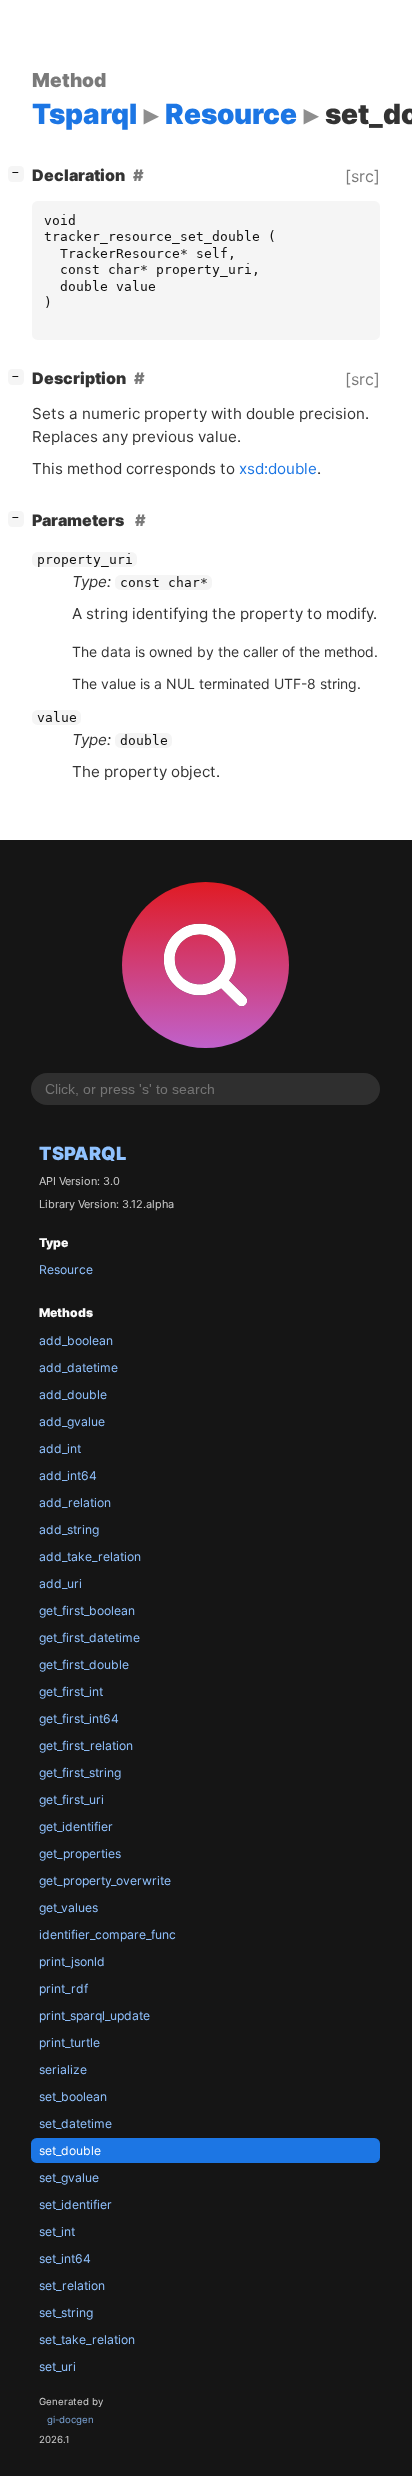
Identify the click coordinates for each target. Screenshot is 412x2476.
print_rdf (63, 1988)
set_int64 (65, 2258)
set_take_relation (87, 2339)
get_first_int (71, 1691)
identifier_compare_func (107, 1934)
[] (20, 172)
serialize (63, 2069)
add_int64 (68, 1475)
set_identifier (75, 2204)
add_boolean (76, 1340)
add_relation (75, 1502)
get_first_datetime (89, 1637)
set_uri (57, 2366)
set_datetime (75, 2123)
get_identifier (76, 1826)
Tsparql (82, 1153)
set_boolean (73, 2096)
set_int (57, 2231)
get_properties (80, 1853)
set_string (66, 2312)
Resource (66, 1269)
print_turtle (69, 2042)
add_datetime (78, 1367)
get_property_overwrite (105, 1880)
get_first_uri (71, 1799)
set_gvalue (69, 2177)
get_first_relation (86, 1745)
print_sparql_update (94, 2015)
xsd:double (278, 468)
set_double (70, 2150)
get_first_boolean (87, 1610)
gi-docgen (70, 2419)
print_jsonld (72, 1961)
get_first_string (80, 1772)
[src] (362, 176)
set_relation (72, 2285)
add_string (69, 1529)
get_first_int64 (79, 1718)
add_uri (60, 1583)
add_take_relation (90, 1556)
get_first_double (84, 1664)
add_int (60, 1448)
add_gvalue (72, 1421)
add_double (73, 1394)
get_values (68, 1907)
